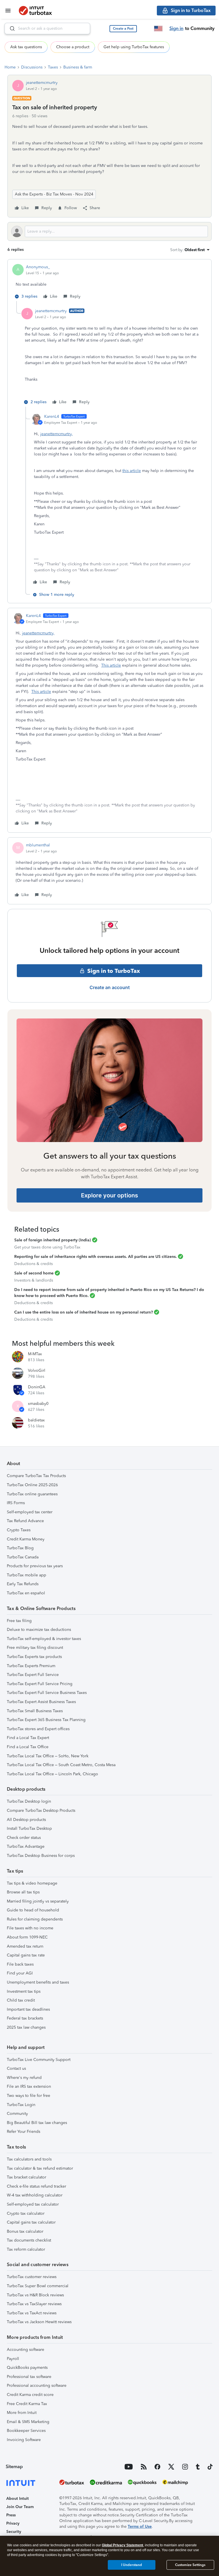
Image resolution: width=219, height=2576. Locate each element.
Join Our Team (20, 2507)
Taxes (53, 67)
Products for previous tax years (35, 1566)
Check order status (24, 1838)
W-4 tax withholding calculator (35, 2195)
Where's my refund (24, 2078)
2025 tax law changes (26, 2027)
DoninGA (37, 1387)
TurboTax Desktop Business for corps (41, 1856)
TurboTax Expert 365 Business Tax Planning (46, 1720)
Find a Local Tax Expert (28, 1738)
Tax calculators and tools (29, 2159)
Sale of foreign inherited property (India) (53, 1240)
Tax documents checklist (29, 2240)
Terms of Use (140, 2526)
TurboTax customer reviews (32, 2277)
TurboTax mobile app (27, 1575)
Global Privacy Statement (122, 2545)
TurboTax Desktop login (29, 1801)
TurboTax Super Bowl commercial (38, 2286)
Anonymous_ (38, 267)
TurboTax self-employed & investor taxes (44, 1639)
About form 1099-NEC (27, 1937)
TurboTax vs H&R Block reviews (35, 2295)
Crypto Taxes (19, 1530)
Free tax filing (19, 1621)
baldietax (36, 1420)
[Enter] (10, 29)
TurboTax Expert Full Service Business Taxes (47, 1693)
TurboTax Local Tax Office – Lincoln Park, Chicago (52, 1774)
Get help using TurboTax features (134, 47)
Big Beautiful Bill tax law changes (37, 2123)
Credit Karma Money (26, 1539)
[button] (123, 29)
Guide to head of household (33, 1910)
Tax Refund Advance (25, 1521)
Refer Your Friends (24, 2132)
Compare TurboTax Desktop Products (41, 1811)
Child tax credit (21, 2000)
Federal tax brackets (25, 2018)
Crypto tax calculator (26, 2213)
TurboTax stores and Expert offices (38, 1729)
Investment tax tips (24, 1991)
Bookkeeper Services (26, 2431)
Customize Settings (190, 2565)
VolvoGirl (37, 1370)
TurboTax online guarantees (32, 1494)
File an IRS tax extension (29, 2086)
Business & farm (78, 67)
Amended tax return (25, 1946)
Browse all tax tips (23, 1892)
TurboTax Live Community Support (39, 2060)
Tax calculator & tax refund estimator (40, 2168)
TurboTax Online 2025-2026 (32, 1485)
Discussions (32, 67)
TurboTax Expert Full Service (33, 1675)
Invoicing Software (24, 2440)
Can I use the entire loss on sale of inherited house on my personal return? (84, 1312)
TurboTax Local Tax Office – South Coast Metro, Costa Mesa (61, 1765)
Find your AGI (20, 1973)
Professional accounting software (37, 2386)
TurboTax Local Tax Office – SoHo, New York (48, 1756)
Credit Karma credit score (30, 2395)
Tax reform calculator (26, 2249)
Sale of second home (34, 1273)
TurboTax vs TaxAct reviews (32, 2313)
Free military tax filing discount (35, 1648)
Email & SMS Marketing (28, 2422)
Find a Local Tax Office (28, 1747)
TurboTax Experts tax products (34, 1657)
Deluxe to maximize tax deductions (39, 1630)
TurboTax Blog (20, 1548)
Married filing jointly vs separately (38, 1901)
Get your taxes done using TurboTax (47, 1247)
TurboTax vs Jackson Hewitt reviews (39, 2322)
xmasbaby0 (38, 1404)
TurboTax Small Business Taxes (35, 1711)
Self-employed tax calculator (33, 2204)
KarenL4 (52, 416)
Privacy (13, 2523)
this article (132, 471)
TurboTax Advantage (26, 1846)
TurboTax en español (26, 1593)
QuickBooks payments (27, 2368)
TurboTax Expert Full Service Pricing (40, 1684)
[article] (109, 283)
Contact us (16, 2068)
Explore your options (109, 1195)
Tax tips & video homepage (32, 1883)
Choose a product (73, 47)
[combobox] (47, 29)
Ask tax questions (26, 47)
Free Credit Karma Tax (27, 2404)
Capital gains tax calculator (31, 2222)
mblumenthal (38, 845)
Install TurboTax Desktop (29, 1828)
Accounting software (26, 2350)
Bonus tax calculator (25, 2231)
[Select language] (158, 29)
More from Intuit (22, 2413)
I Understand (132, 2565)
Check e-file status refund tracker (36, 2186)
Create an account (110, 987)
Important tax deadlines (28, 2009)
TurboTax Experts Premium (31, 1666)
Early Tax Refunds (23, 1584)
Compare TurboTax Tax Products (36, 1476)
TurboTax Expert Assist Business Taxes (41, 1702)
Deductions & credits (34, 1264)
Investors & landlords (34, 1280)
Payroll (13, 2359)
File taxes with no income (30, 1928)
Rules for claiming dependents (35, 1919)
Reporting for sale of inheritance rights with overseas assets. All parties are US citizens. (96, 1257)
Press (11, 2515)
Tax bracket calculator (27, 2177)
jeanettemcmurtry (42, 83)
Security (14, 2532)
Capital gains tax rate (26, 1955)
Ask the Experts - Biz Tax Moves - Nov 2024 (54, 194)
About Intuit (18, 2499)
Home (10, 67)
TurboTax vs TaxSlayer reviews (34, 2304)
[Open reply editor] (109, 231)
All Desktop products (26, 1820)
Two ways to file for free (29, 2096)
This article (111, 665)
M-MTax (35, 1354)
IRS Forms (16, 1503)
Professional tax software (29, 2377)
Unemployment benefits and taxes (38, 1982)
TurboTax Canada (23, 1557)
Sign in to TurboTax (114, 971)
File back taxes (20, 1964)
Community (17, 2114)
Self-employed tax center (30, 1512)
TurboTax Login (21, 2105)
